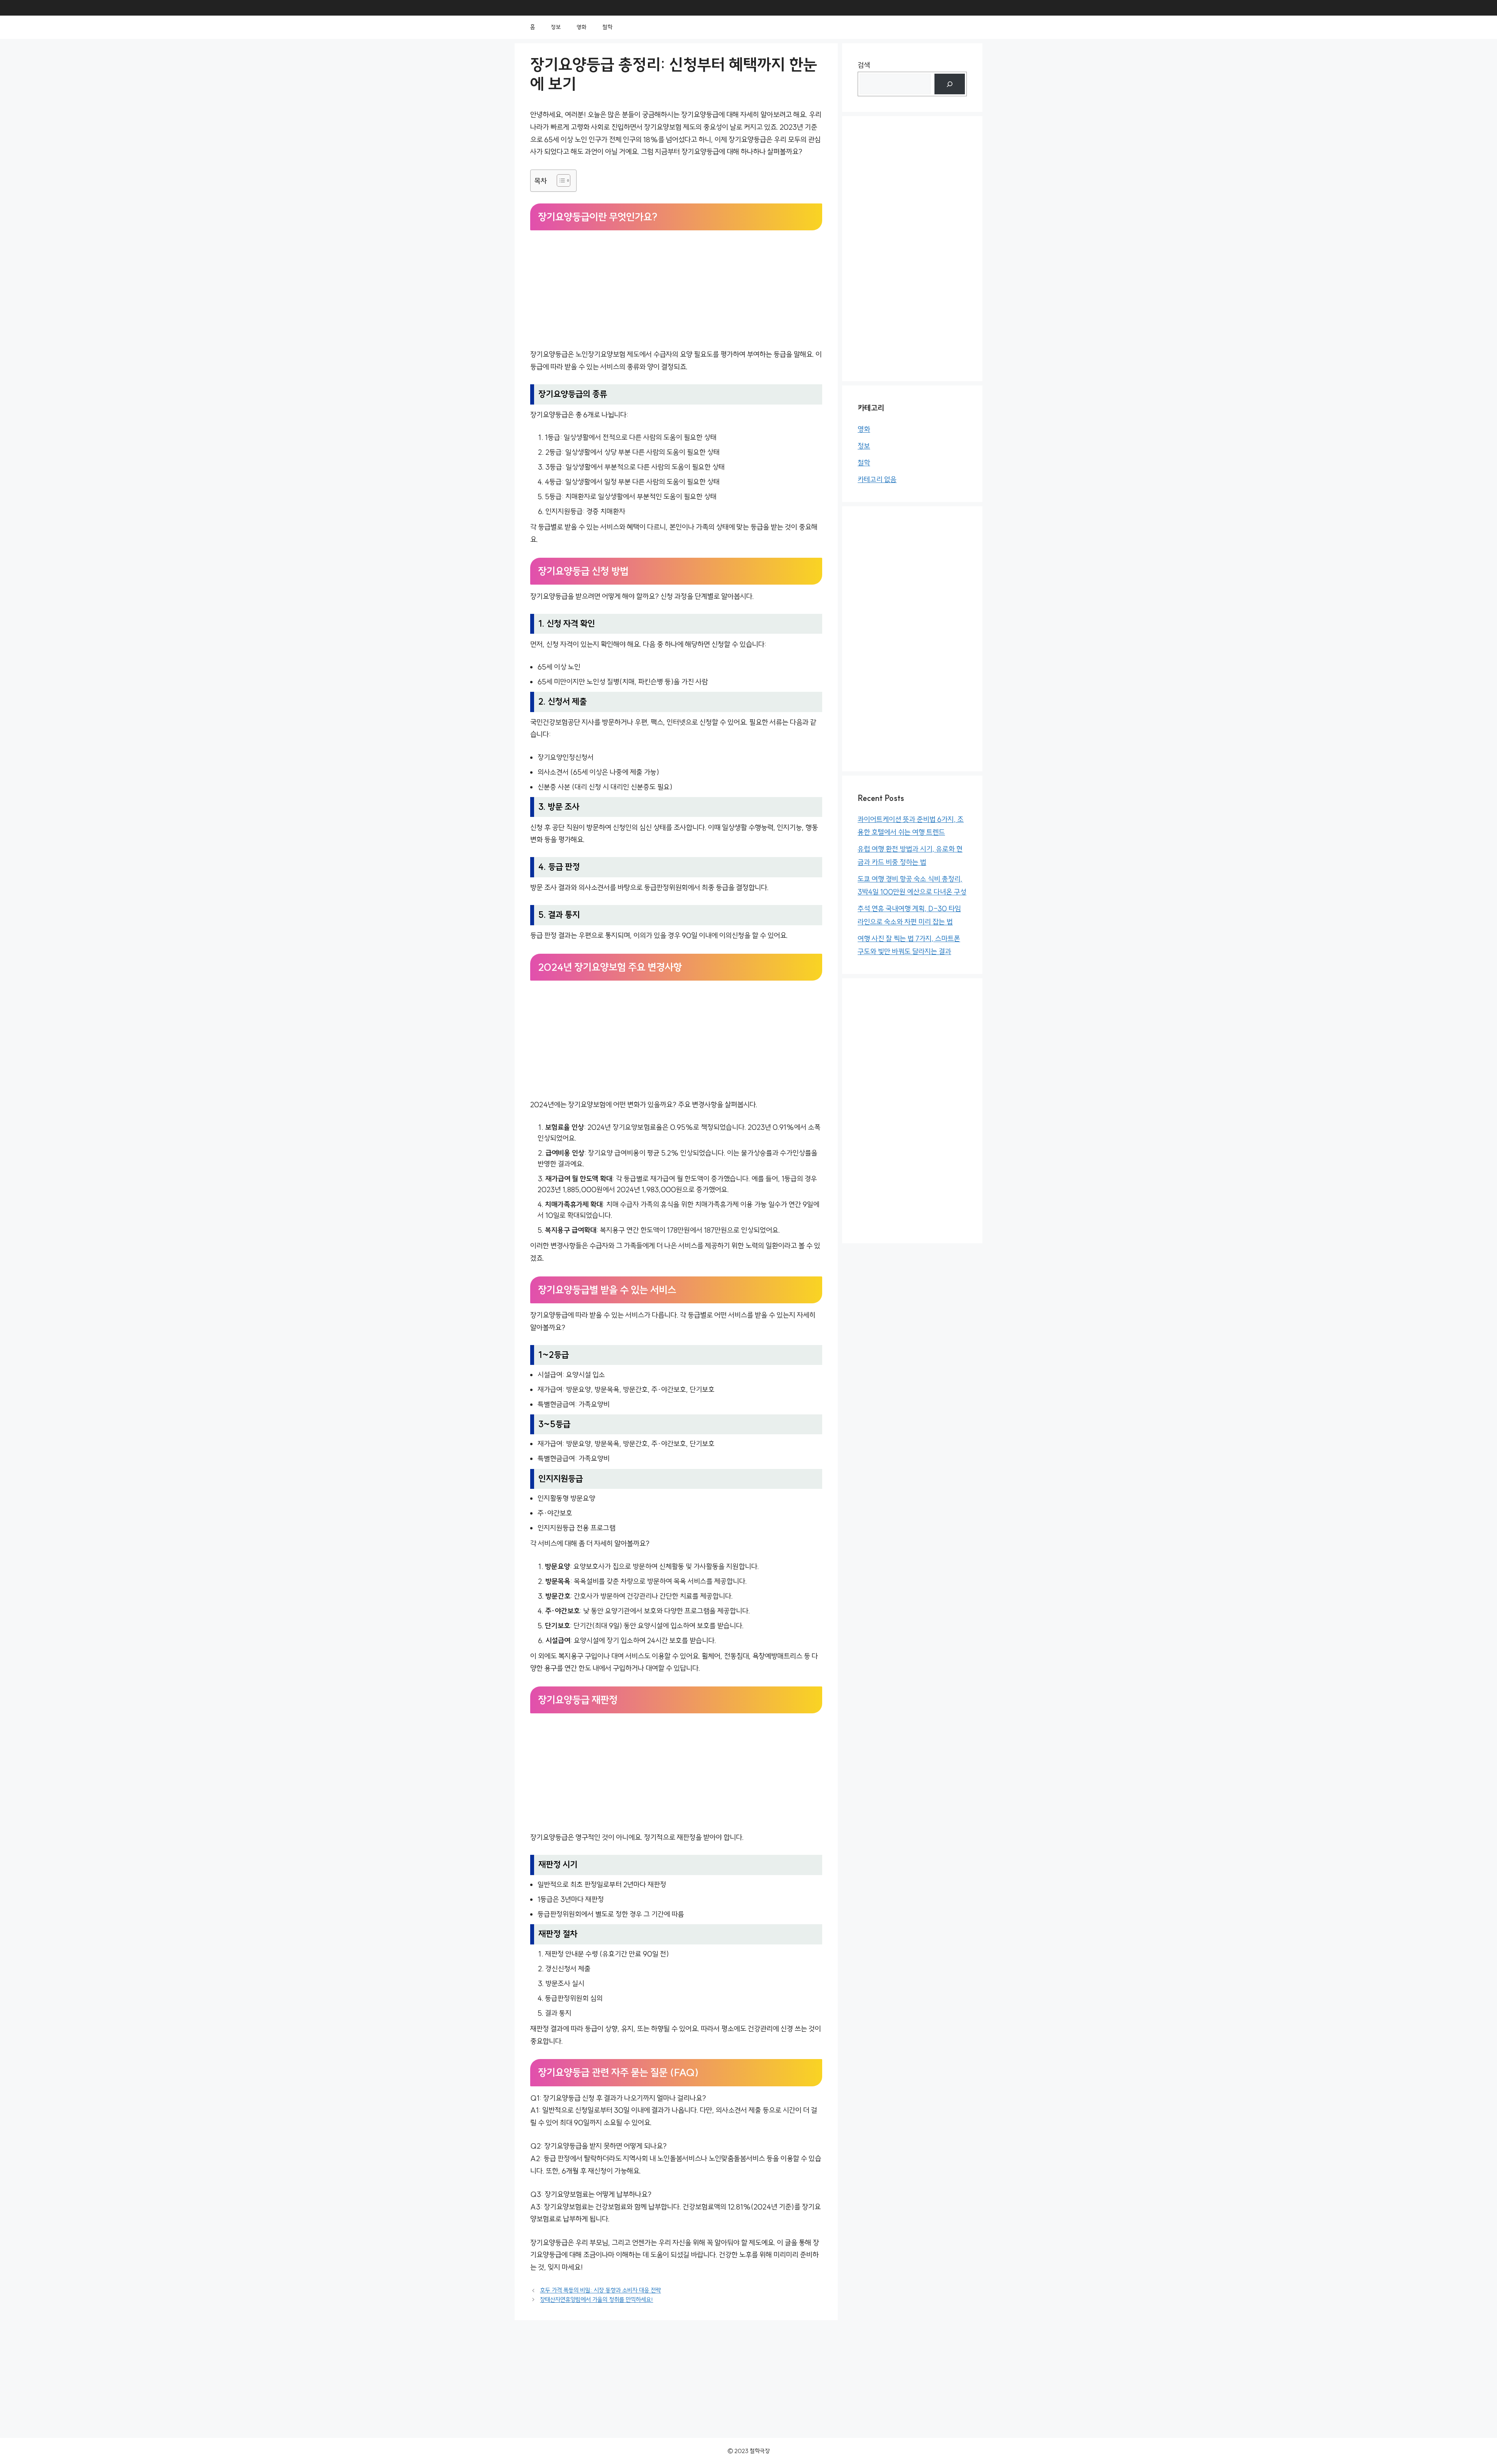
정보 (556, 27)
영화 (582, 27)
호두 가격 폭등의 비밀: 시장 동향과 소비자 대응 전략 (600, 2290)
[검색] (950, 84)
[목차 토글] (560, 180)
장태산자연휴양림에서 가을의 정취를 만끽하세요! (596, 2300)
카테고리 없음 (877, 480)
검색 (864, 65)
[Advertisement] (676, 291)
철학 (607, 27)
